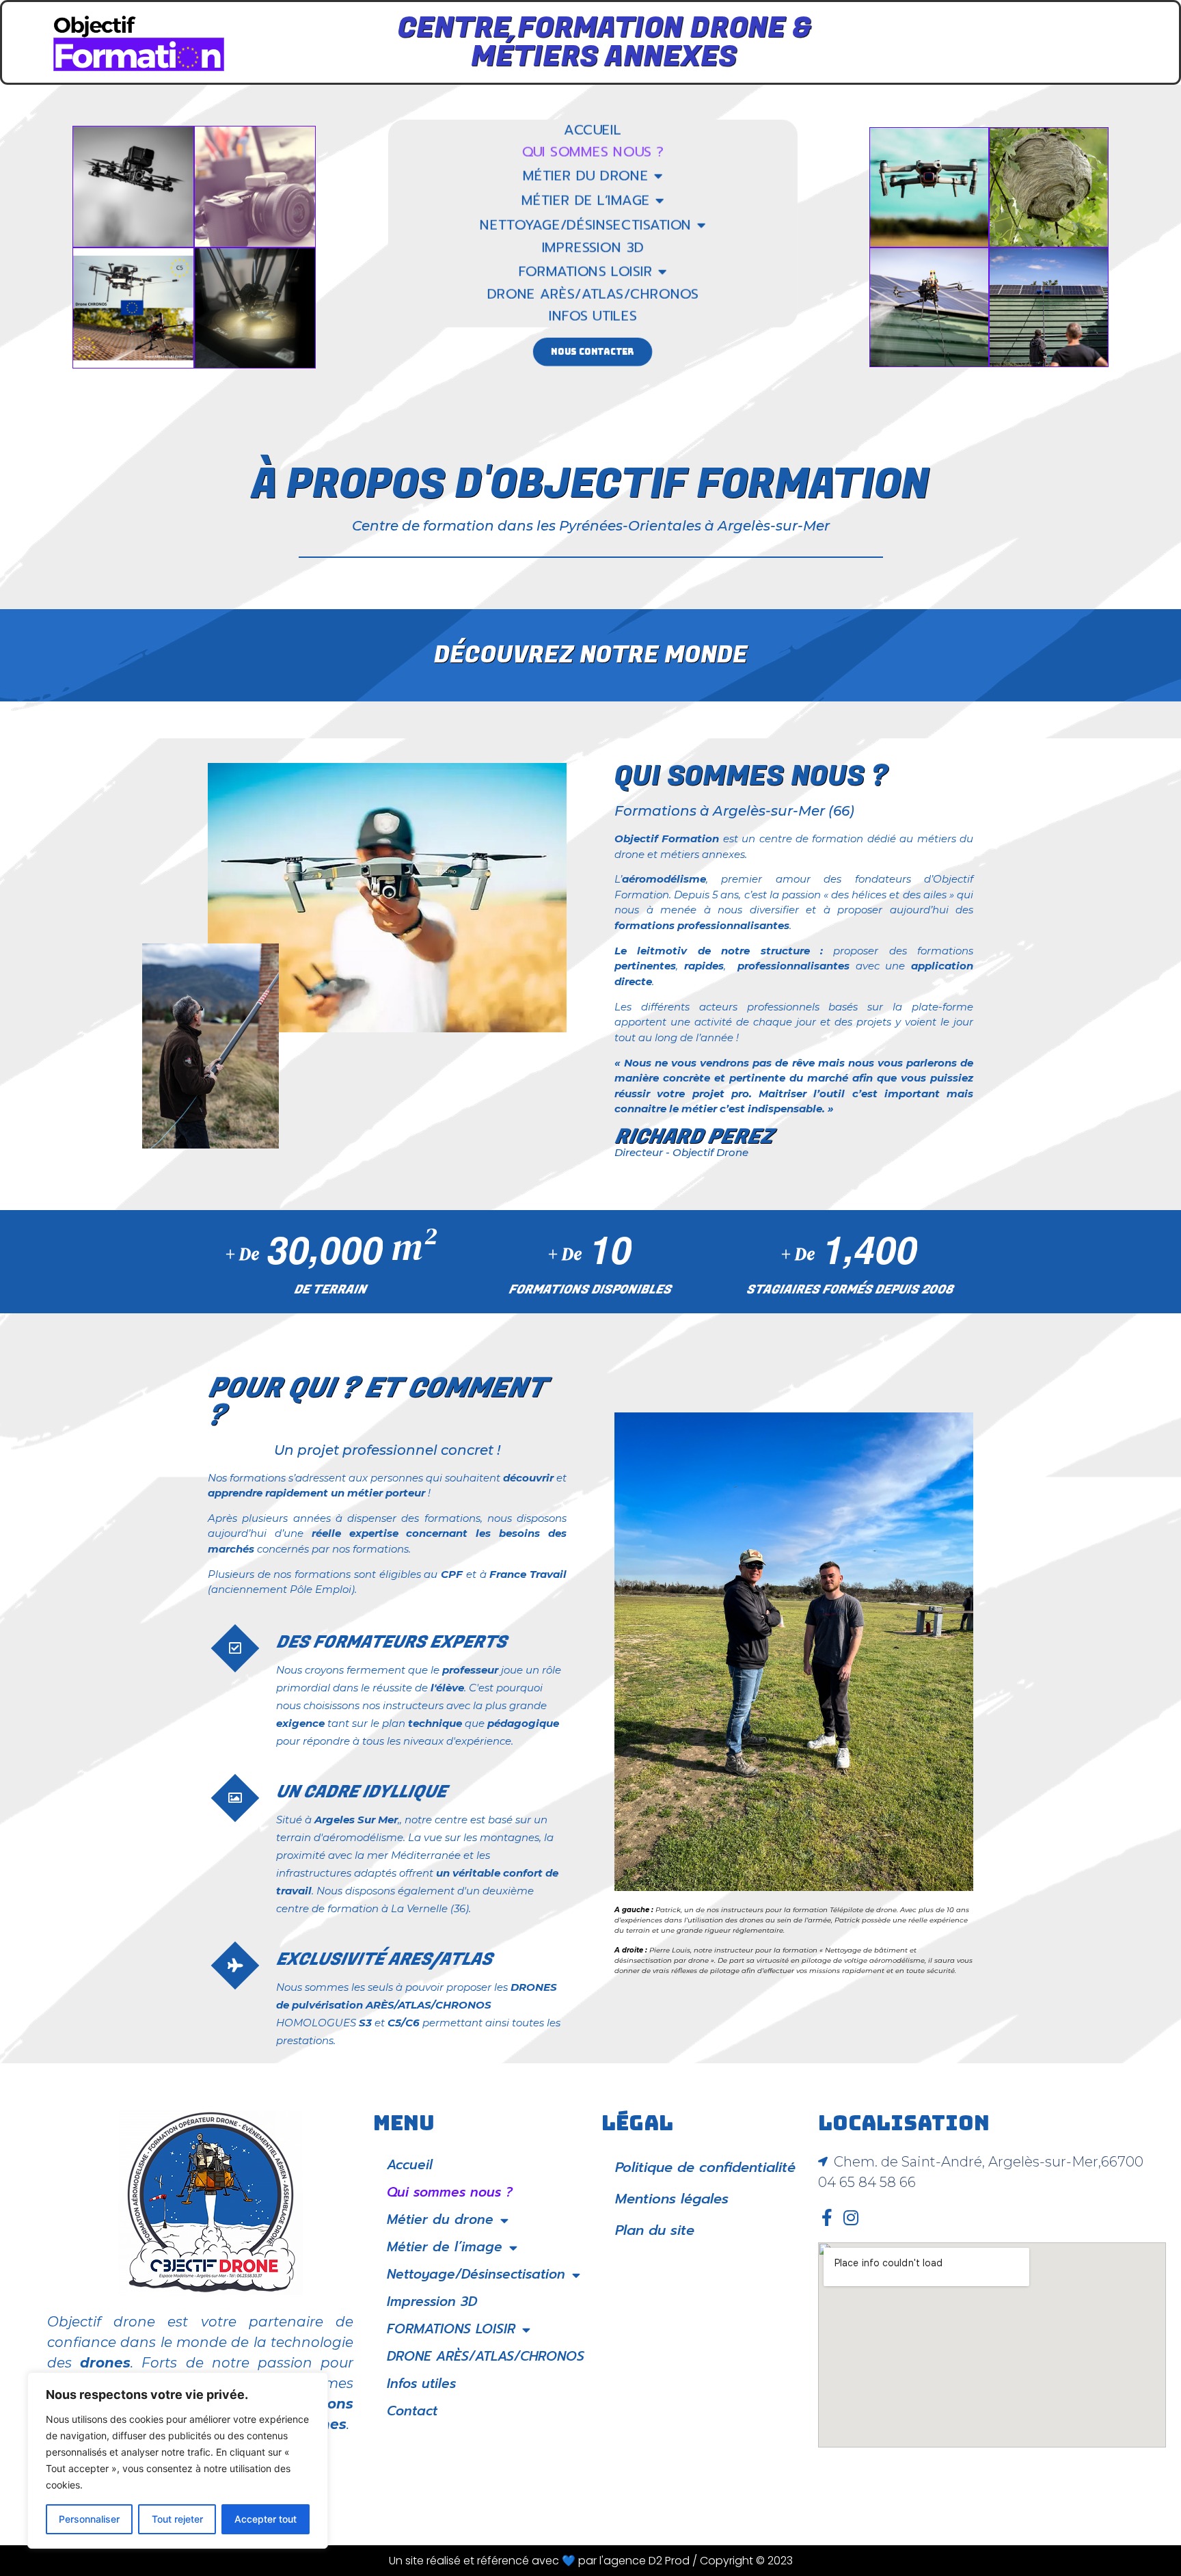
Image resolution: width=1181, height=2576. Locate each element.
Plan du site (655, 2230)
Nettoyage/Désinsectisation (586, 225)
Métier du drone (585, 176)
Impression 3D (593, 248)
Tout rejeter (177, 2519)
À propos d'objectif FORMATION (590, 485)
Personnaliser (89, 2519)
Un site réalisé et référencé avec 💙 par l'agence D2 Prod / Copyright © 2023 (591, 2561)
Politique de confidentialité (705, 2167)
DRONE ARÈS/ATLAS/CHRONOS (593, 295)
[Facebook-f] (827, 2217)
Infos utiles (593, 317)
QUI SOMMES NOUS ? (751, 776)
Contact (412, 2411)
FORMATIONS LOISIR (586, 271)
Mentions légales (672, 2199)
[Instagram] (851, 2217)
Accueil (593, 131)
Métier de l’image (586, 200)
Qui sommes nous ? (592, 152)
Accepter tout (266, 2519)
